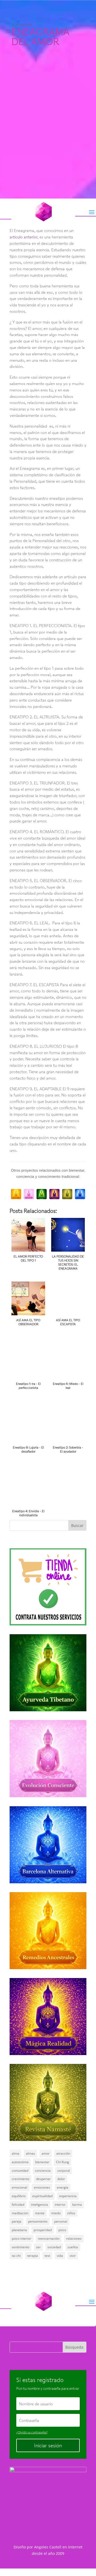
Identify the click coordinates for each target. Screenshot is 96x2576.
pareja (17, 2221)
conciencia (43, 2171)
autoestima (20, 2162)
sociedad (54, 2247)
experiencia (68, 2196)
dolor (61, 2179)
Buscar (77, 1525)
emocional (19, 2187)
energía (63, 2187)
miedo (56, 2213)
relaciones (74, 2238)
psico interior (21, 2238)
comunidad (20, 2171)
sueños (73, 2247)
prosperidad (43, 2230)
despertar (43, 2179)
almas (30, 2153)
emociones (42, 2187)
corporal (64, 2171)
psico (62, 2230)
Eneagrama (22, 24)
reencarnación (49, 2238)
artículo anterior (23, 237)
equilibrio (19, 2196)
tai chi (16, 2256)
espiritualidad (42, 2196)
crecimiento (21, 2179)
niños (71, 2213)
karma (77, 2205)
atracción (63, 2153)
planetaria (19, 2230)
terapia (33, 2256)
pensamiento (38, 2221)
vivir (73, 2256)
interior (60, 2205)
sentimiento (21, 2247)
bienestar (42, 2162)
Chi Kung (63, 2162)
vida (60, 2256)
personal (61, 2221)
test (47, 2256)
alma (15, 2153)
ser (38, 2247)
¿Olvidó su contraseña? (32, 2432)
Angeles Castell (48, 2547)
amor (46, 2153)
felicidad (18, 2205)
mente (40, 2213)
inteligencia (39, 2205)
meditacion (20, 2213)
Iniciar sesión (48, 2445)
